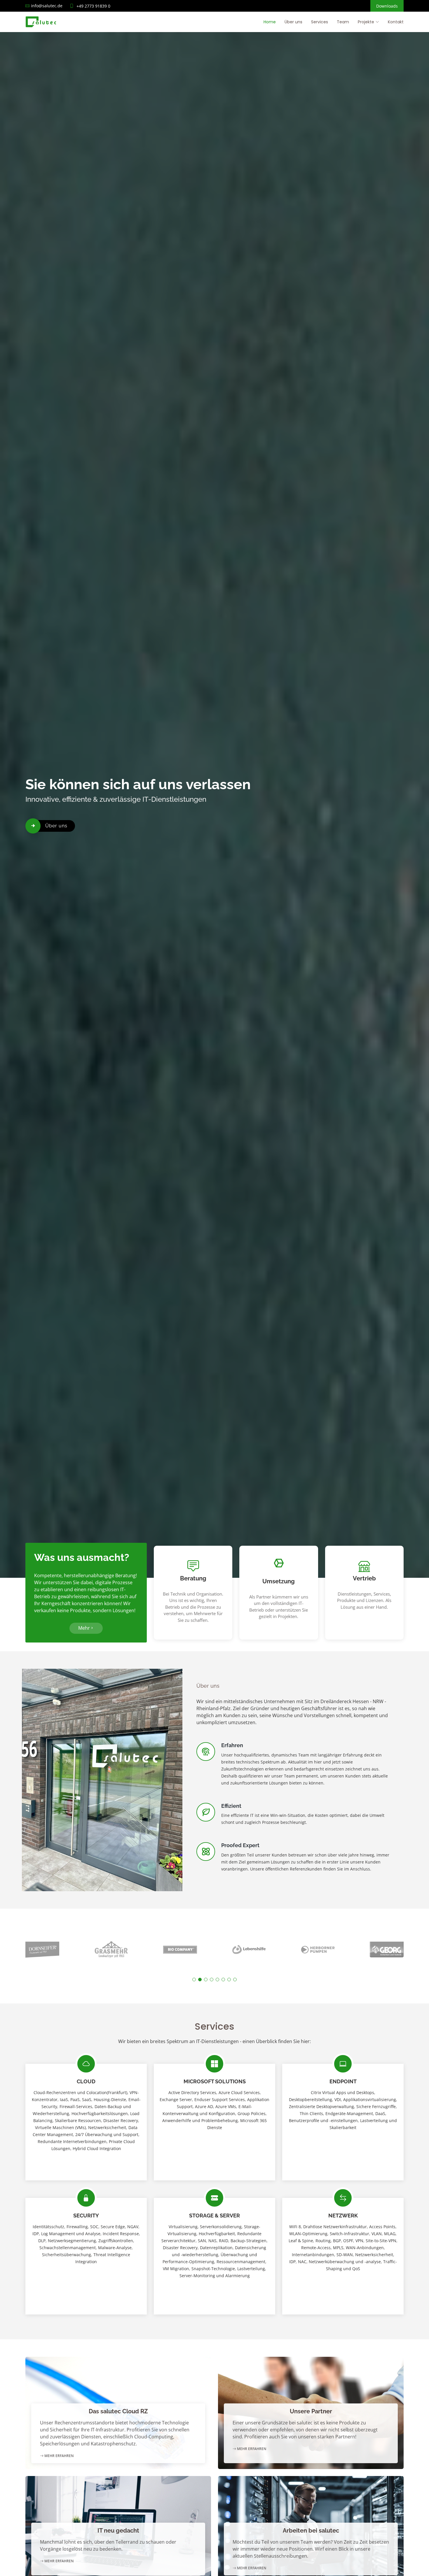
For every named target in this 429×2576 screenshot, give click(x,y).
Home (270, 22)
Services (320, 22)
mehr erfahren (59, 2456)
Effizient (231, 1806)
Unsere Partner (311, 2411)
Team (343, 22)
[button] (194, 1980)
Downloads (387, 6)
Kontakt (396, 22)
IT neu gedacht (118, 2531)
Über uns (293, 22)
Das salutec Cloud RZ (118, 2411)
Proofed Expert (240, 1845)
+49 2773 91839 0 (93, 6)
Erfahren (232, 1745)
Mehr (84, 1628)
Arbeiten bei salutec (311, 2531)
